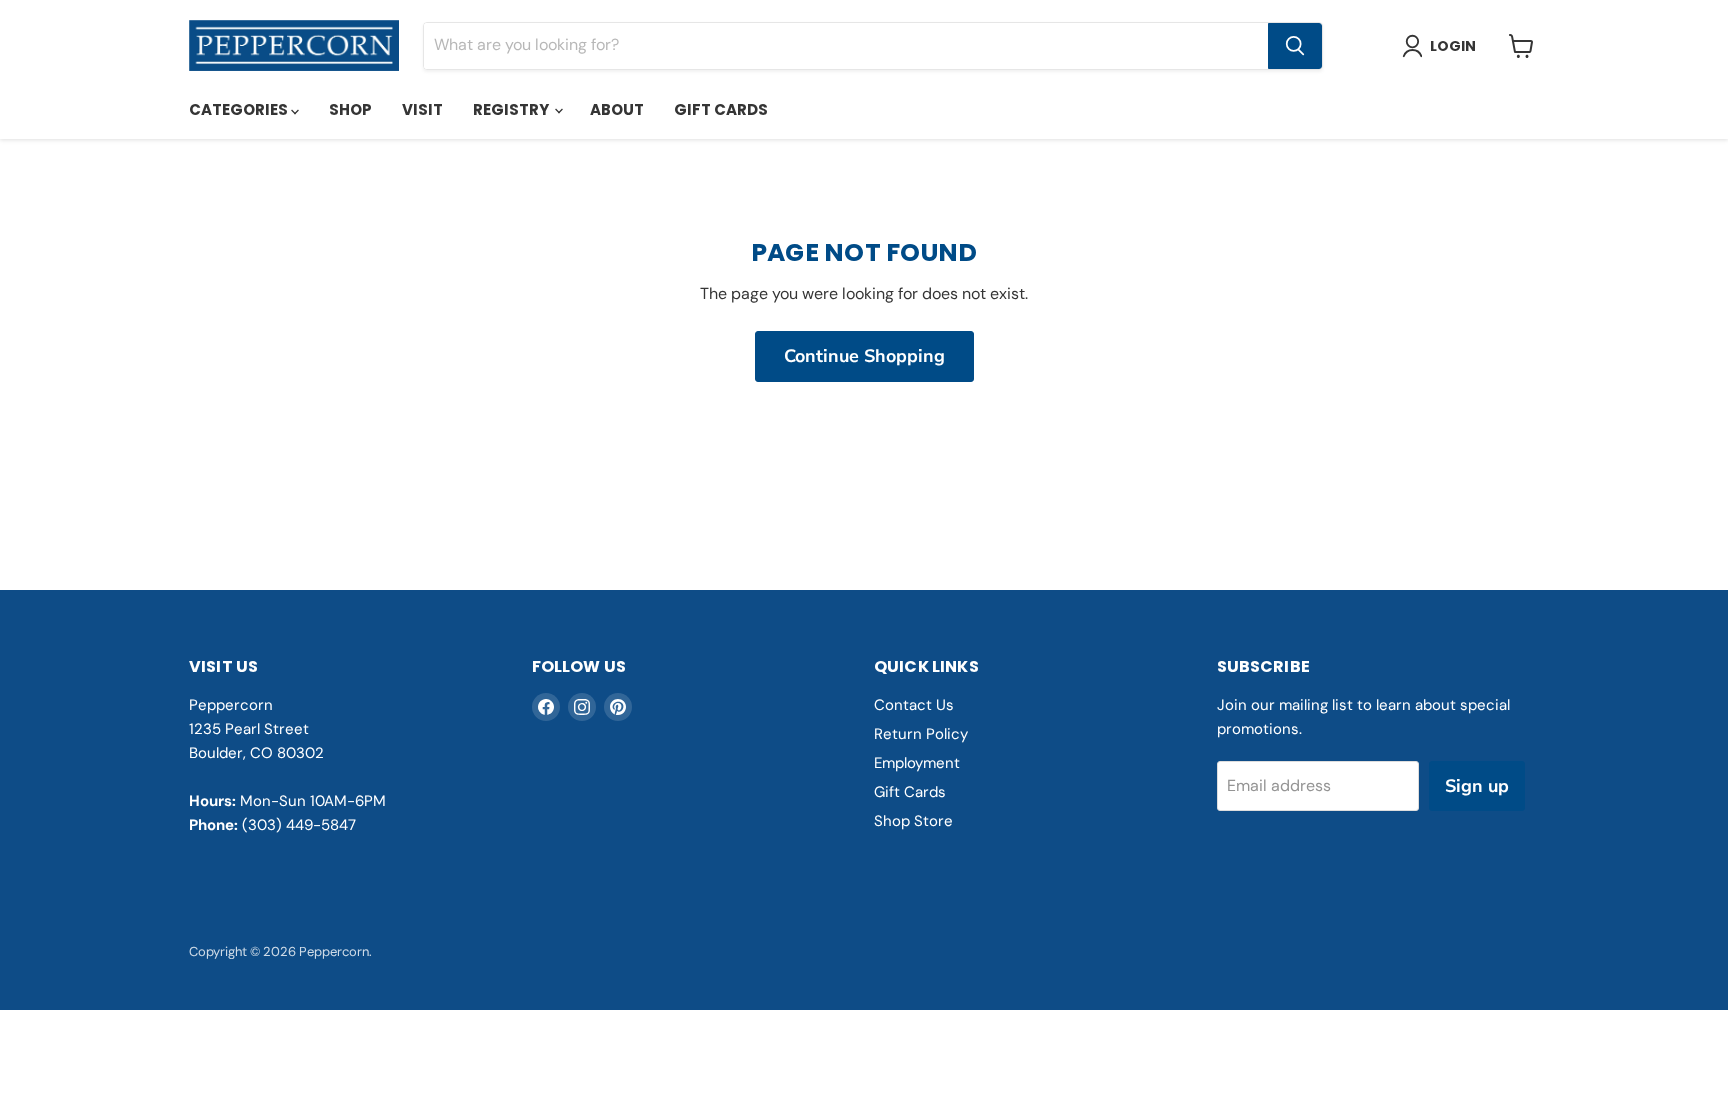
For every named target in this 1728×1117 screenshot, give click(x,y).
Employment (917, 763)
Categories (240, 109)
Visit (422, 109)
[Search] (1295, 46)
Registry (512, 109)
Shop (350, 109)
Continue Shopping (864, 356)
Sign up (1477, 786)
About (617, 109)
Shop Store (913, 821)
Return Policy (921, 734)
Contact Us (914, 705)
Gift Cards (721, 109)
